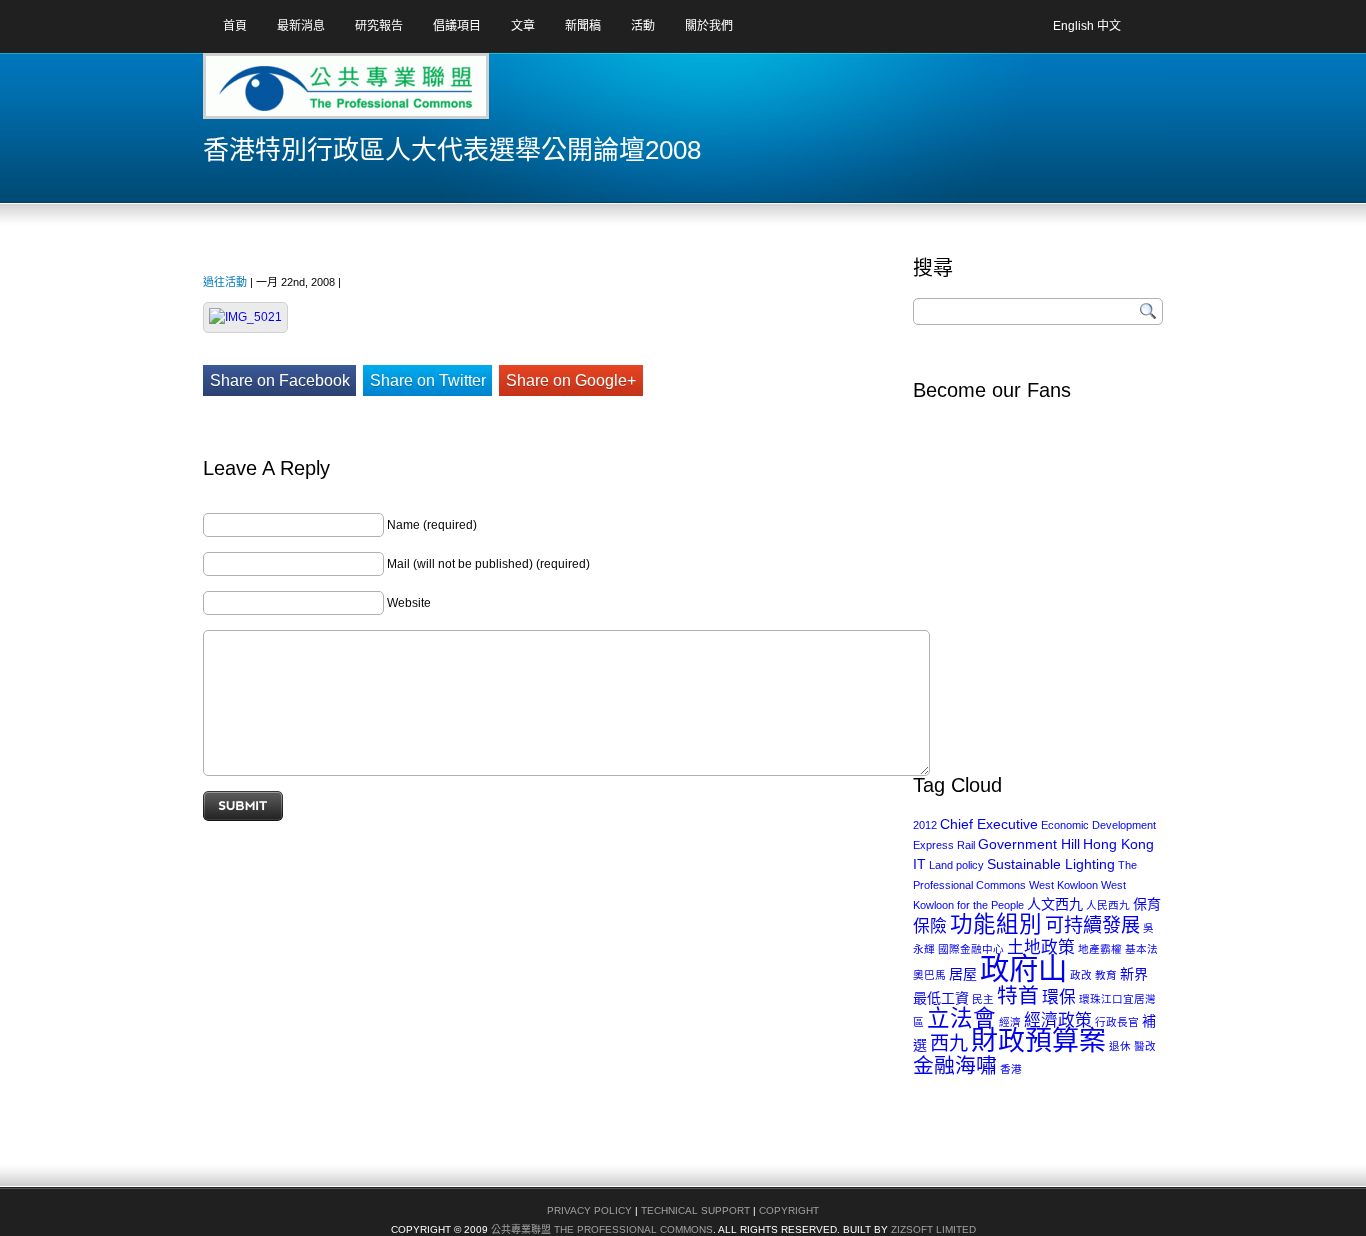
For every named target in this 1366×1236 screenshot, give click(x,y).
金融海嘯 (955, 1065)
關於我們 (709, 26)
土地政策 (1041, 947)
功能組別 (996, 924)
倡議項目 (457, 26)
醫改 (1145, 1046)
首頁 (235, 26)
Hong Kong (1118, 844)
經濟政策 (1058, 1020)
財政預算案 (1038, 1041)
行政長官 (1117, 1022)
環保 (1059, 997)
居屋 (963, 974)
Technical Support (695, 1210)
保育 (1147, 904)
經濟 (1010, 1022)
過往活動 (225, 282)
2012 (925, 825)
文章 (523, 26)
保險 (930, 926)
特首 (1018, 995)
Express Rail (944, 845)
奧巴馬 (929, 975)
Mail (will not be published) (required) (488, 564)
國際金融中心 (971, 949)
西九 (949, 1043)
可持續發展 (1092, 925)
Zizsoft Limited (933, 1229)
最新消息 (301, 26)
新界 (1134, 974)
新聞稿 (583, 26)
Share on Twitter (428, 380)
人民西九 (1108, 905)
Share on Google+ (571, 380)
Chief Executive (989, 824)
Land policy (956, 865)
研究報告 (379, 26)
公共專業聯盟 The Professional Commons (602, 1229)
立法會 (961, 1018)
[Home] (282, 93)
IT (919, 864)
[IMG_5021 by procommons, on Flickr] (245, 317)
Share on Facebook (280, 380)
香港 (1011, 1069)
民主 (983, 999)
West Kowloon (1063, 885)
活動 (643, 26)
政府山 (1023, 968)
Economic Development (1098, 825)
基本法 (1141, 949)
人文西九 (1055, 904)
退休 (1120, 1046)
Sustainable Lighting (1051, 864)
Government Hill (1029, 844)
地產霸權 (1100, 949)
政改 (1081, 975)
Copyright (789, 1210)
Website (409, 603)
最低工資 (941, 998)
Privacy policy (589, 1210)
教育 (1106, 975)
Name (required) (432, 525)
